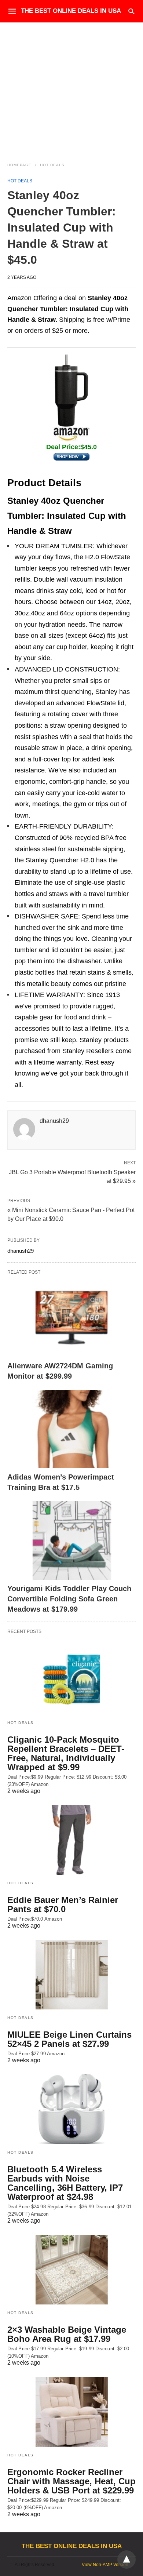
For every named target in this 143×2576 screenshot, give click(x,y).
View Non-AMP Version (105, 2565)
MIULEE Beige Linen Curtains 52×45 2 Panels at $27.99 (69, 2039)
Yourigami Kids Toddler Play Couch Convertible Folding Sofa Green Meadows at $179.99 (69, 1599)
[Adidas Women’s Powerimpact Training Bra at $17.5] (71, 1429)
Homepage (19, 165)
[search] (131, 11)
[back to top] (126, 2559)
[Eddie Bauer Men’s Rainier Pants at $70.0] (71, 1840)
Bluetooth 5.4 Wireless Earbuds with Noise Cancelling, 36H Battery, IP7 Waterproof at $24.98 (65, 2183)
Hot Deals (52, 165)
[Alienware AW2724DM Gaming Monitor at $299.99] (71, 1318)
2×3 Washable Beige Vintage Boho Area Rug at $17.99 (67, 2334)
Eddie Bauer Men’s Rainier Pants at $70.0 (63, 1904)
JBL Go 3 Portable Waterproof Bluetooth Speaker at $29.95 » (72, 1176)
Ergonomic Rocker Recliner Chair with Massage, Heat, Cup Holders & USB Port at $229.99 (71, 2481)
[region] (71, 85)
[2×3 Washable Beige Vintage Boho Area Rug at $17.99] (71, 2270)
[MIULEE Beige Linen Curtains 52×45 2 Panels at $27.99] (71, 1975)
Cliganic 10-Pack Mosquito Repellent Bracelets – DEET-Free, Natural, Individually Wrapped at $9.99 (66, 1753)
